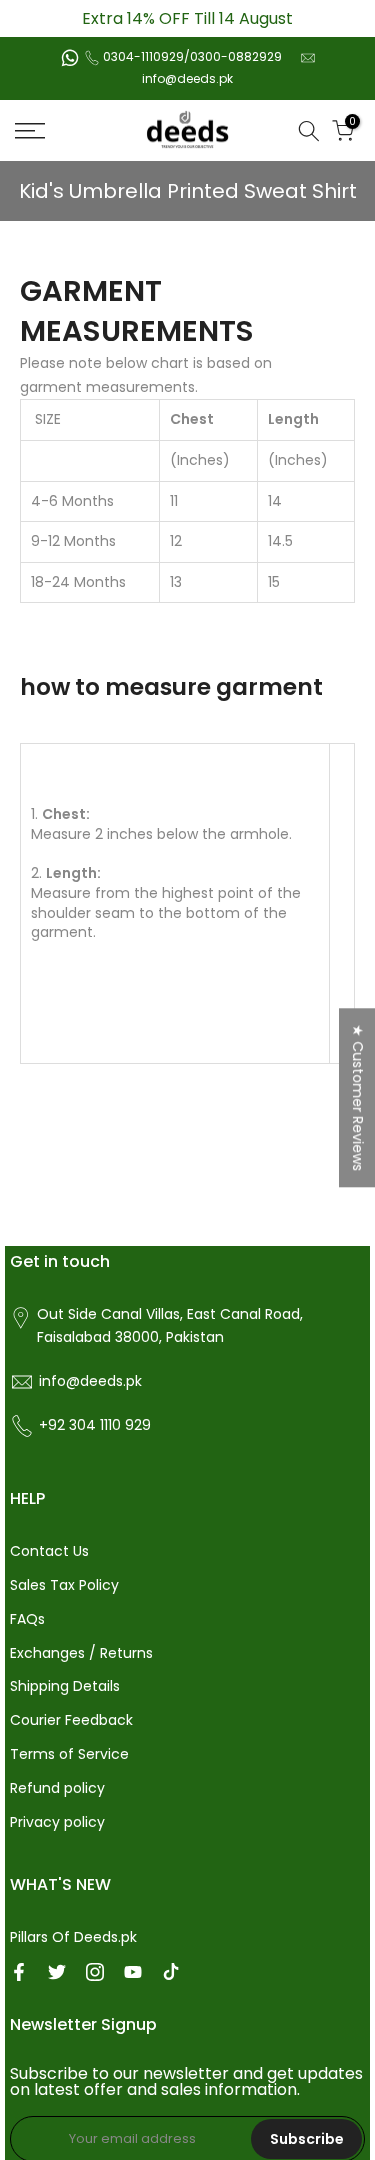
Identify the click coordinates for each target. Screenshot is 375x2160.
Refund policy (57, 1788)
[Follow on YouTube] (133, 1972)
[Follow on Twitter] (57, 1972)
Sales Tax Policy (64, 1585)
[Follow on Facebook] (19, 1972)
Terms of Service (69, 1754)
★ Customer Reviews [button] (358, 1097)
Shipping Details (65, 1686)
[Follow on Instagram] (95, 1972)
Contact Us (49, 1551)
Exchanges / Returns (81, 1653)
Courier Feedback (71, 1720)
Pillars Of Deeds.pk (73, 1937)
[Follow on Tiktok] (171, 1972)
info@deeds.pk (187, 78)
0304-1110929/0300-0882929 (192, 56)
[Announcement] (187, 18)
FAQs (27, 1619)
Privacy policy (57, 1822)
